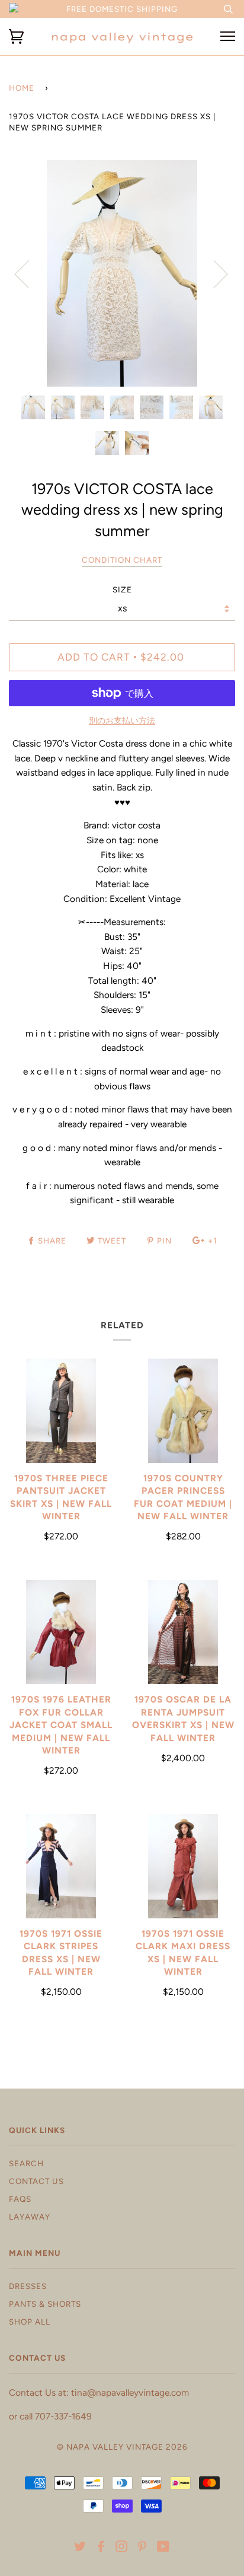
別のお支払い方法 (122, 721)
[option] (122, 273)
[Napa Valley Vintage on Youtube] (163, 2548)
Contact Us (36, 2181)
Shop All (30, 2322)
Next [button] (213, 273)
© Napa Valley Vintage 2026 (122, 2447)
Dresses (28, 2286)
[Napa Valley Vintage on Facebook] (101, 2548)
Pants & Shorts (45, 2304)
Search (26, 2163)
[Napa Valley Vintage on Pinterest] (142, 2548)
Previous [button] (29, 273)
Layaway (30, 2217)
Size (122, 589)
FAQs (20, 2199)
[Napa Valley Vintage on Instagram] (122, 2548)
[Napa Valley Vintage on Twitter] (80, 2548)
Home (22, 88)
